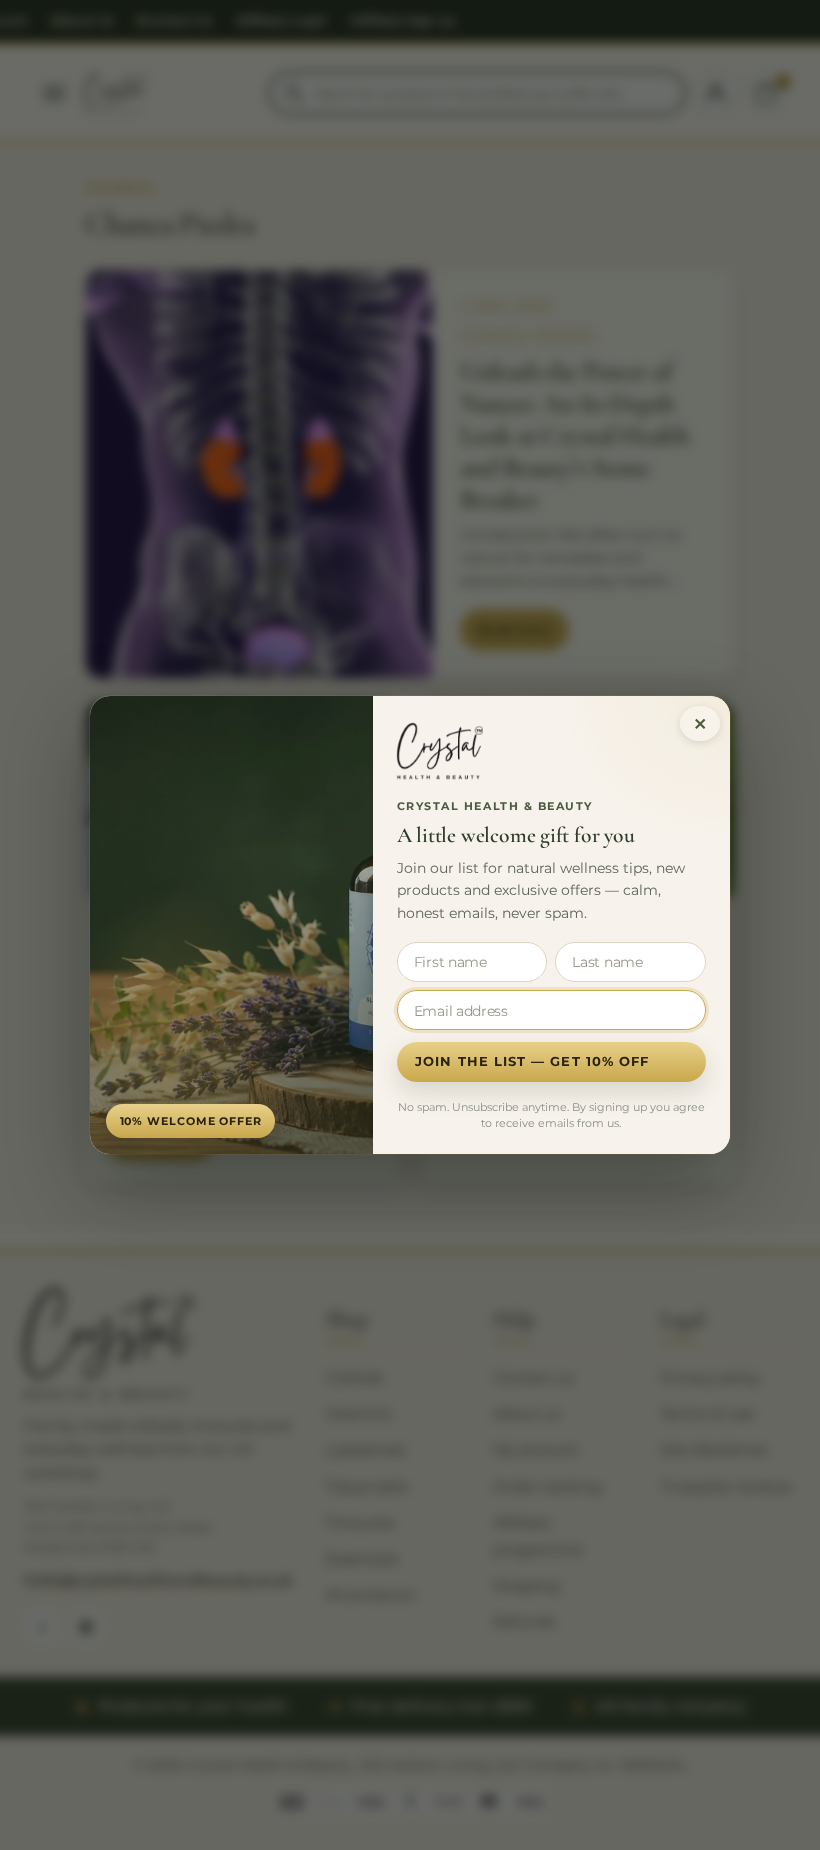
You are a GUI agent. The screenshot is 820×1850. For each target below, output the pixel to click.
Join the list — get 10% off (532, 1061)
